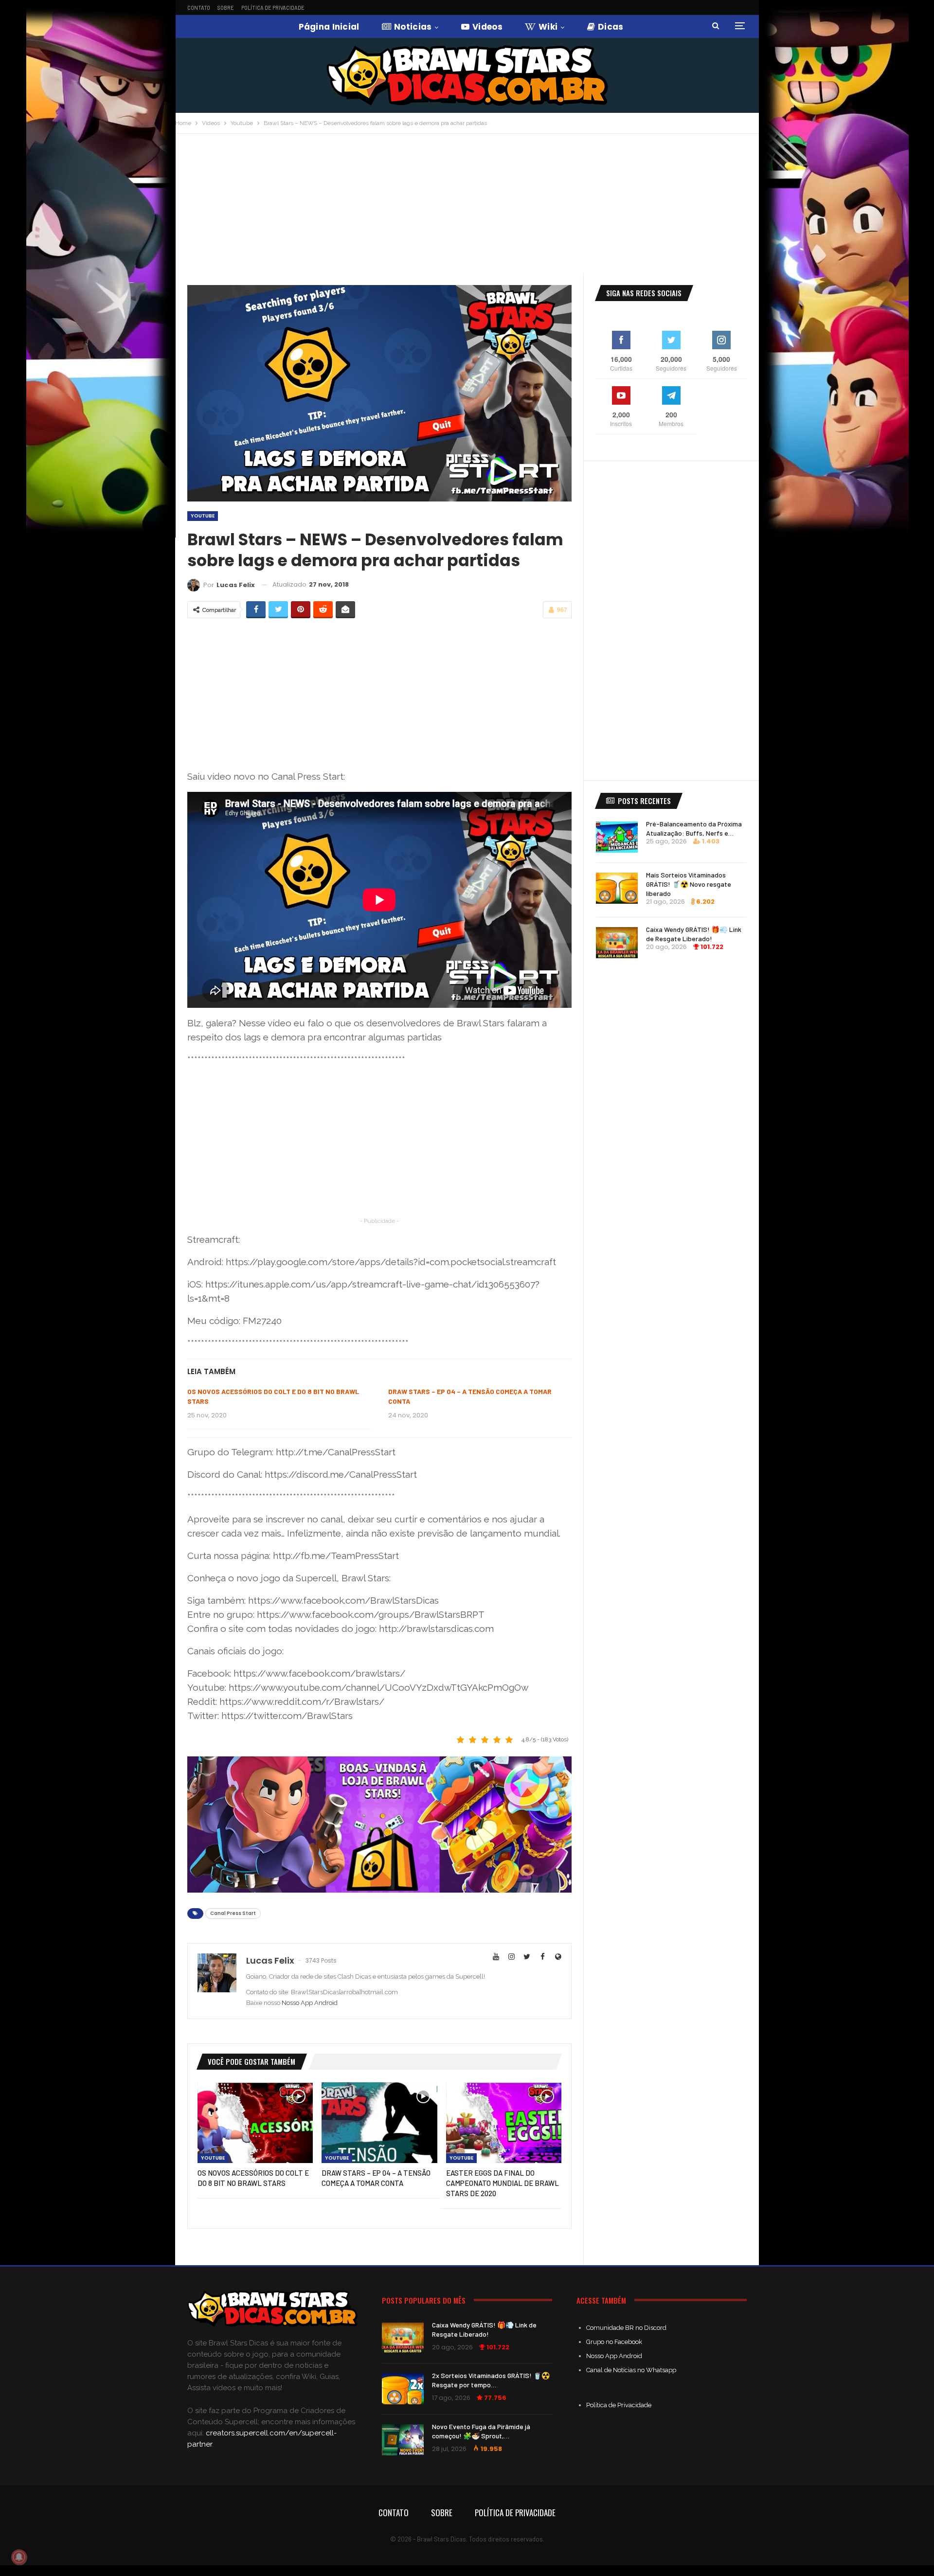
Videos (487, 27)
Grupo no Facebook (614, 2342)
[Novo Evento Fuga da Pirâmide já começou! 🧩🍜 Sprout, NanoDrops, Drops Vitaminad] (403, 2440)
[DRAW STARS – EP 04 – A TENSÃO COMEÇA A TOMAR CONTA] (379, 2123)
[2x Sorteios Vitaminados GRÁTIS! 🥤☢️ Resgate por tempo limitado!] (403, 2389)
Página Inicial (329, 27)
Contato (199, 8)
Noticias (413, 27)
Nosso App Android (310, 2003)
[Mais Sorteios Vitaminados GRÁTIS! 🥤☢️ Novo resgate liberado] (617, 888)
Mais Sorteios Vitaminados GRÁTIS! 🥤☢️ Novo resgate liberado (689, 884)
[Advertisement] (467, 207)
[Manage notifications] (19, 2557)
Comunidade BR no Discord (626, 2328)
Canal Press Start (233, 1913)
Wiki (548, 27)
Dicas (611, 27)
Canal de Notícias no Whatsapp (631, 2370)
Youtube (203, 516)
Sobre (226, 8)
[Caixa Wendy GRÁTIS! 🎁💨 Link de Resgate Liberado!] (617, 943)
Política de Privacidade (273, 8)
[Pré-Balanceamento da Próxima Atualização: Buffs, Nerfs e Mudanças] (617, 837)
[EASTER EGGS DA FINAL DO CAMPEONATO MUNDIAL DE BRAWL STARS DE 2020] (504, 2123)
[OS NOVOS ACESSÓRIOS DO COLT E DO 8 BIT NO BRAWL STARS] (255, 2123)
